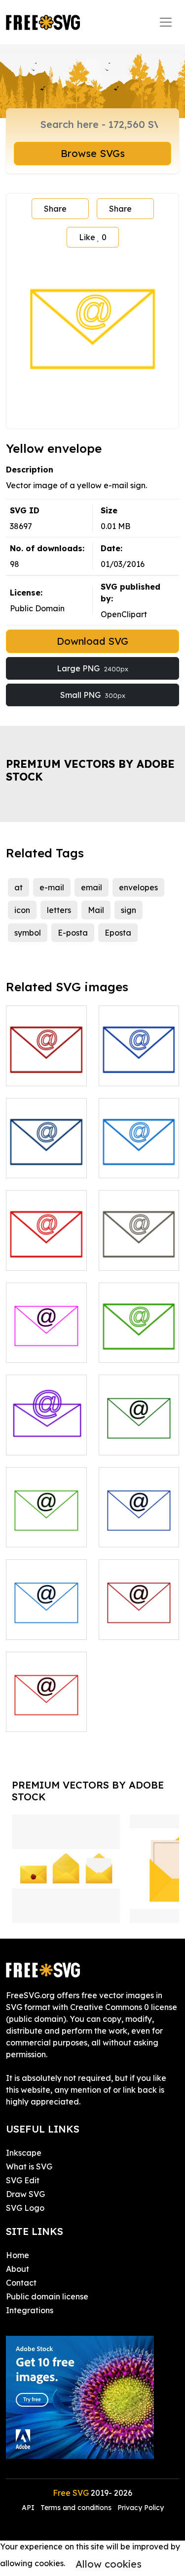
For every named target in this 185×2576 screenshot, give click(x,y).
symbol (28, 933)
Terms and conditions (76, 2508)
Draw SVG (25, 2194)
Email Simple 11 (46, 1718)
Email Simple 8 (45, 1626)
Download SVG (92, 641)
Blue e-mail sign (139, 1159)
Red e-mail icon (46, 1067)
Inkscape (24, 2153)
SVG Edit (23, 2180)
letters (59, 910)
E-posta (73, 933)
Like (93, 237)
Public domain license (47, 2296)
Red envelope (43, 1257)
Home (18, 2255)
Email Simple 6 (44, 1534)
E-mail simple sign (46, 1159)
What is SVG (29, 2167)
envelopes (138, 887)
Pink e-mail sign (46, 1343)
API (29, 2508)
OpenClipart (124, 614)
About (18, 2269)
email (92, 887)
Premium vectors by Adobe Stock (90, 770)
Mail (96, 910)
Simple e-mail (136, 1257)
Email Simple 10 (139, 1620)
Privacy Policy (141, 2508)
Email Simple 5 (137, 1442)
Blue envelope (137, 1072)
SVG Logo (25, 2208)
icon (22, 910)
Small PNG (93, 695)
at (18, 887)
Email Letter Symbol (46, 1436)
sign (129, 910)
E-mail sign (130, 1349)
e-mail (52, 887)
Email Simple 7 (137, 1534)
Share (55, 209)
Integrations (30, 2310)
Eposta (118, 933)
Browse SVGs (93, 153)
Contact (21, 2283)
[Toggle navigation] (166, 22)
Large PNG (92, 668)
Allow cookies (109, 2564)
